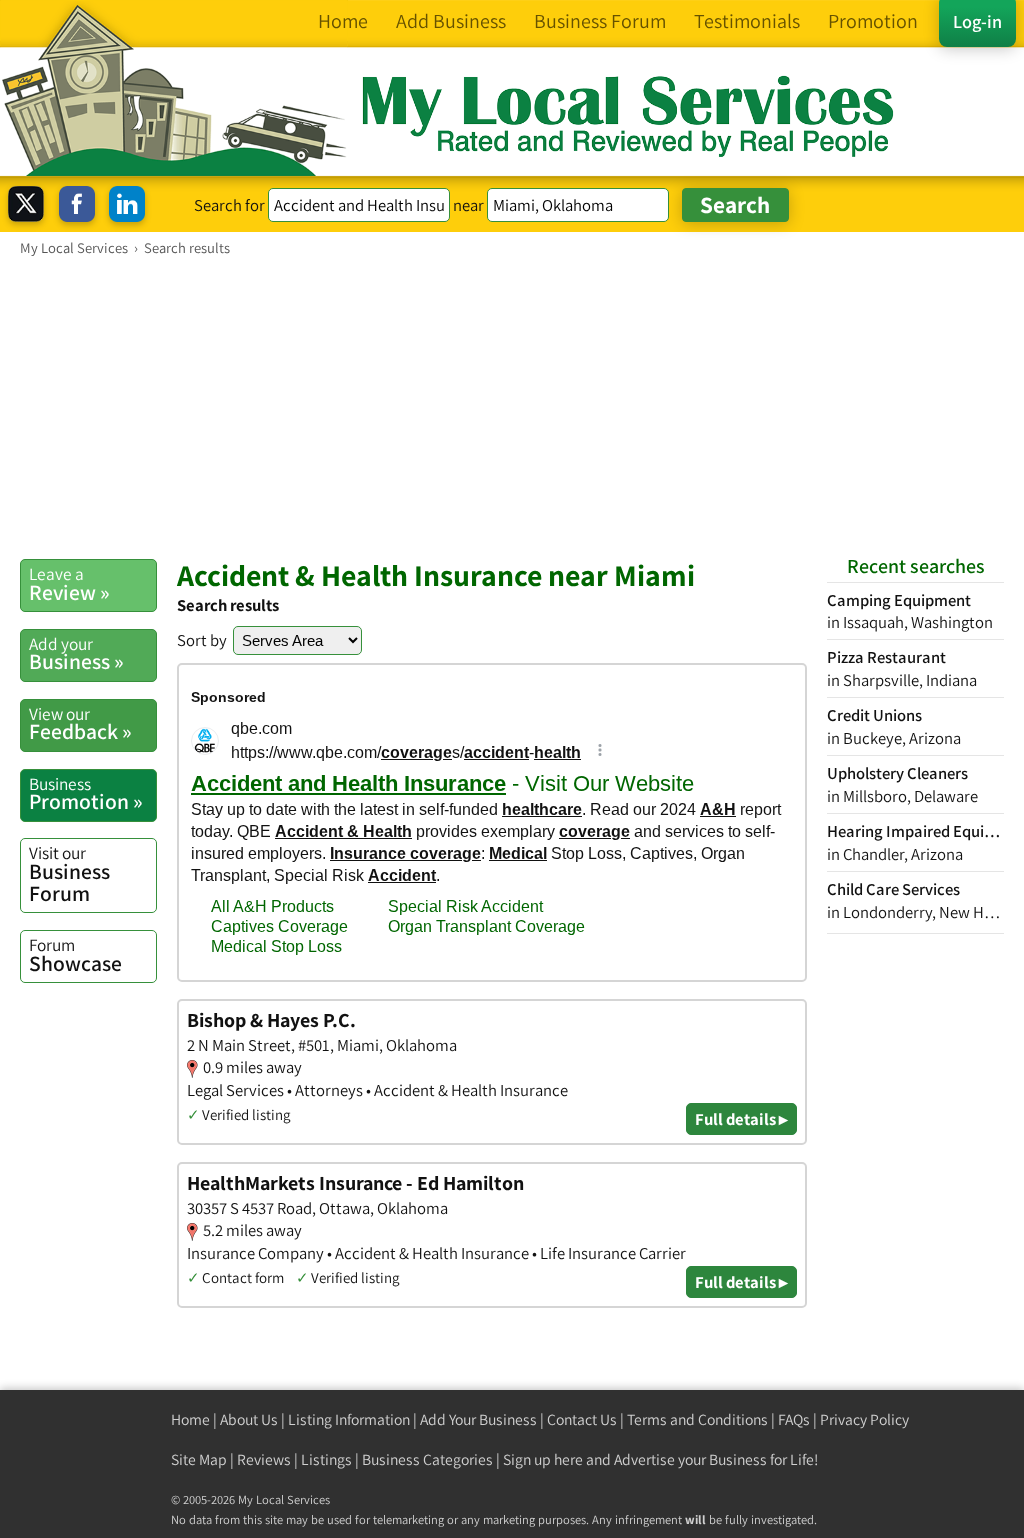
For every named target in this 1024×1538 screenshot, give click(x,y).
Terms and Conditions (697, 1419)
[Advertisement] (512, 407)
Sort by (202, 640)
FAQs (794, 1419)
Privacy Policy (864, 1419)
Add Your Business (478, 1419)
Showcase (75, 955)
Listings (326, 1459)
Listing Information (349, 1419)
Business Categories (427, 1459)
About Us (249, 1419)
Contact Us (582, 1419)
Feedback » (80, 724)
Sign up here (543, 1459)
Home (190, 1419)
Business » (76, 654)
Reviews (264, 1459)
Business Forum (69, 873)
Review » (69, 584)
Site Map (199, 1459)
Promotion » (86, 794)
